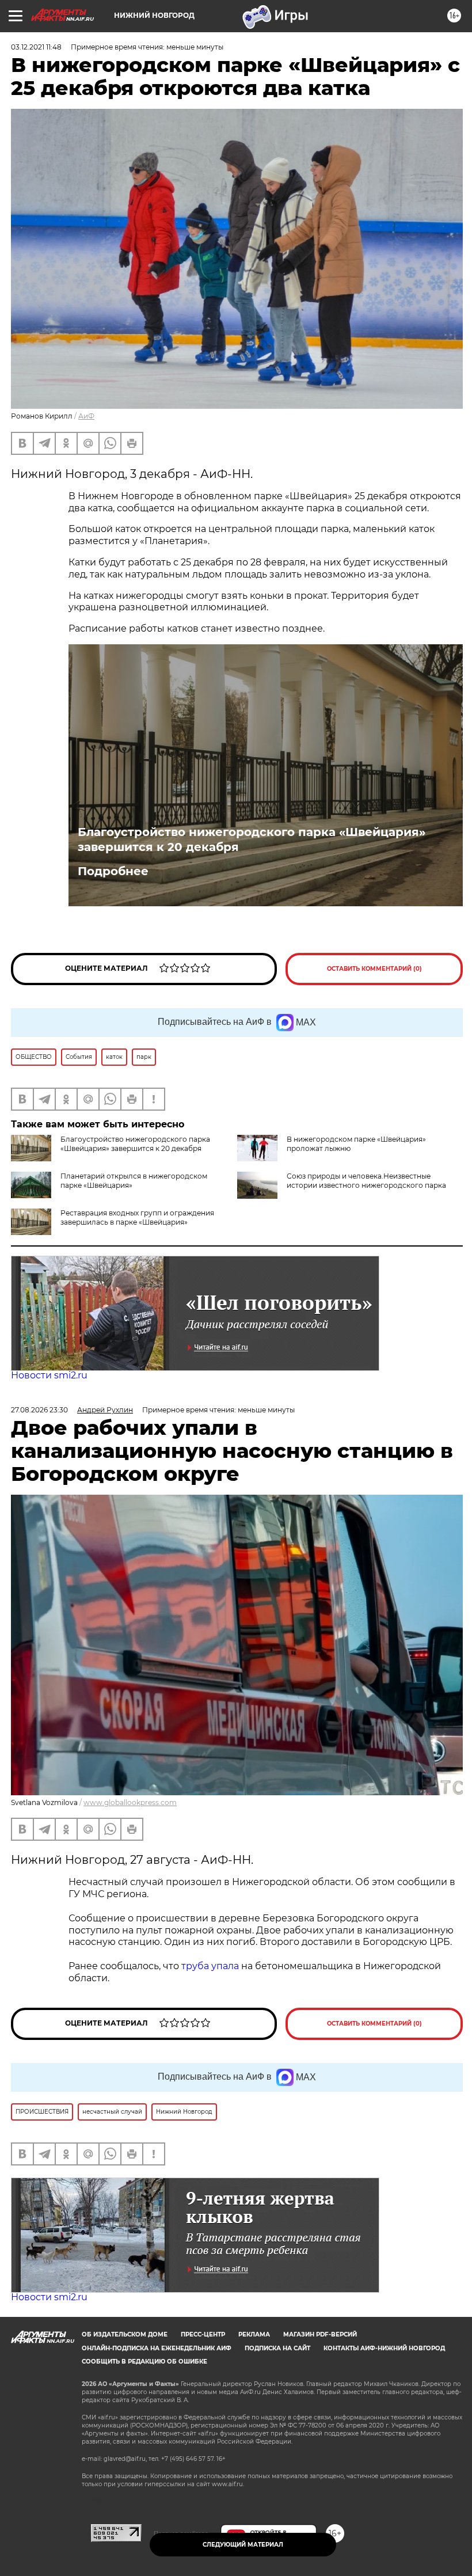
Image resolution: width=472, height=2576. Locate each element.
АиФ (86, 416)
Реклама (254, 2334)
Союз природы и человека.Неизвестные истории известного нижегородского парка (366, 1181)
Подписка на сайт (277, 2348)
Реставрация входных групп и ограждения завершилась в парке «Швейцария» (137, 1217)
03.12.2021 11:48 (36, 47)
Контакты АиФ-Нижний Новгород (384, 2348)
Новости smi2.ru (49, 1375)
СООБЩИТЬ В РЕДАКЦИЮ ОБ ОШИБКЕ (144, 2362)
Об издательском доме (125, 2334)
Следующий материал (243, 2545)
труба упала (211, 1966)
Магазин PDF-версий (320, 2334)
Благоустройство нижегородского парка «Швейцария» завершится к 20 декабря (252, 839)
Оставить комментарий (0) (374, 969)
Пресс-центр (203, 2334)
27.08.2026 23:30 (39, 1410)
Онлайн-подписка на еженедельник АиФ (157, 2348)
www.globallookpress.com (130, 1802)
